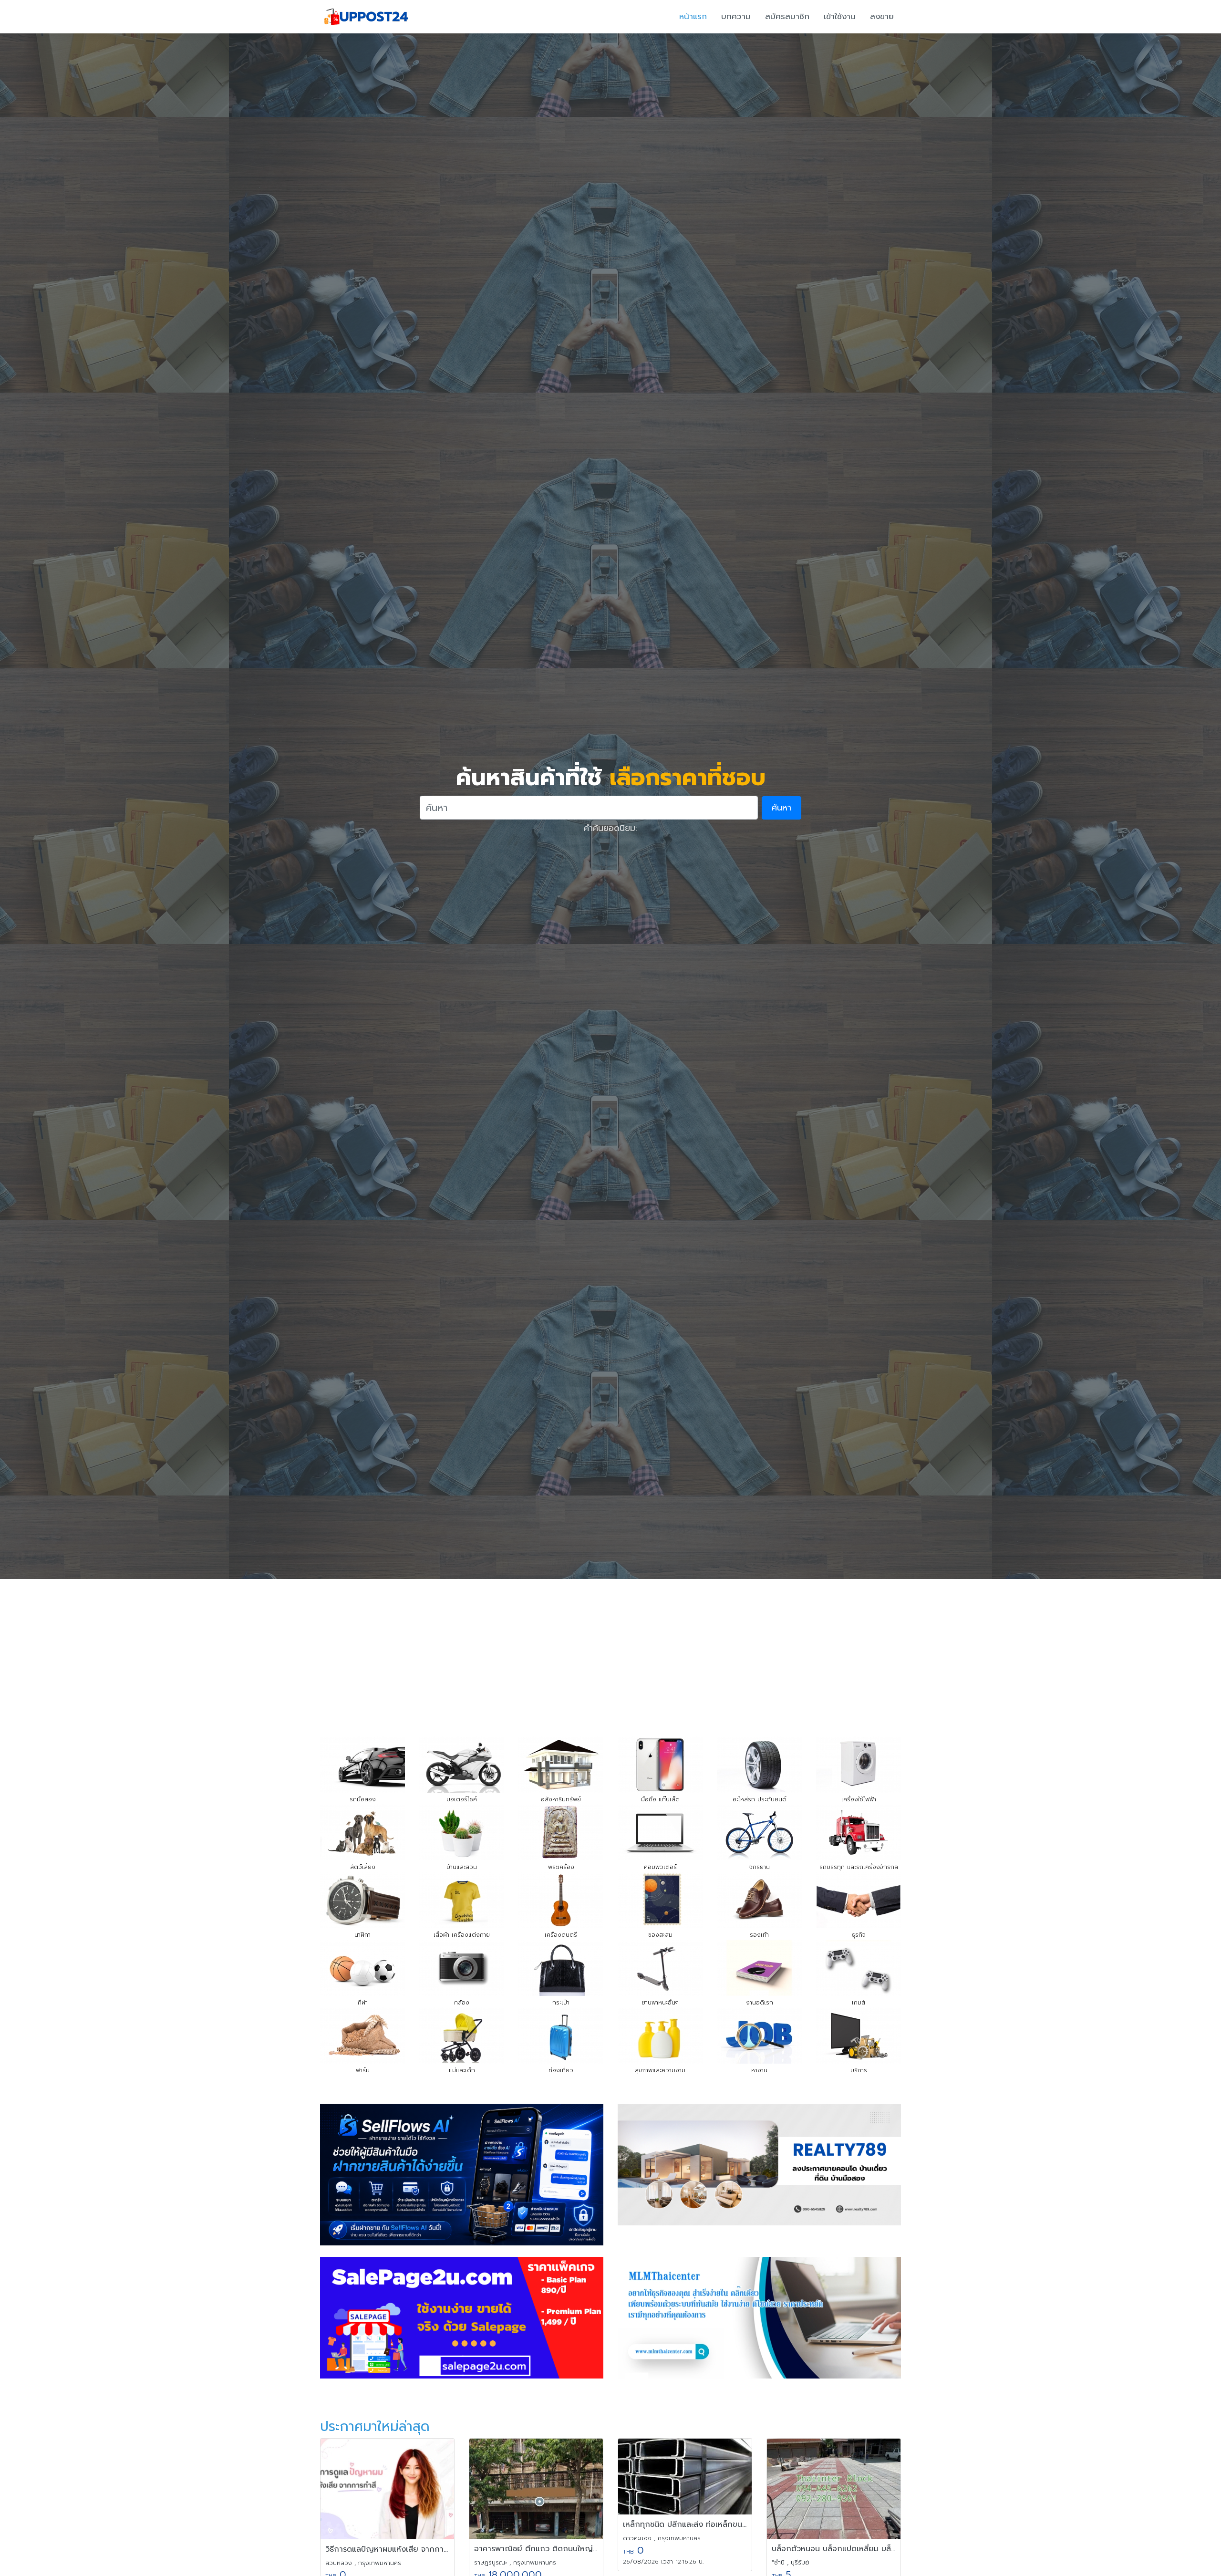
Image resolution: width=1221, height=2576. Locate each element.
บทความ (736, 16)
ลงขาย (882, 16)
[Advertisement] (610, 1651)
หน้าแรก (693, 16)
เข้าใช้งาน (840, 16)
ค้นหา (781, 808)
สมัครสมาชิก (787, 16)
